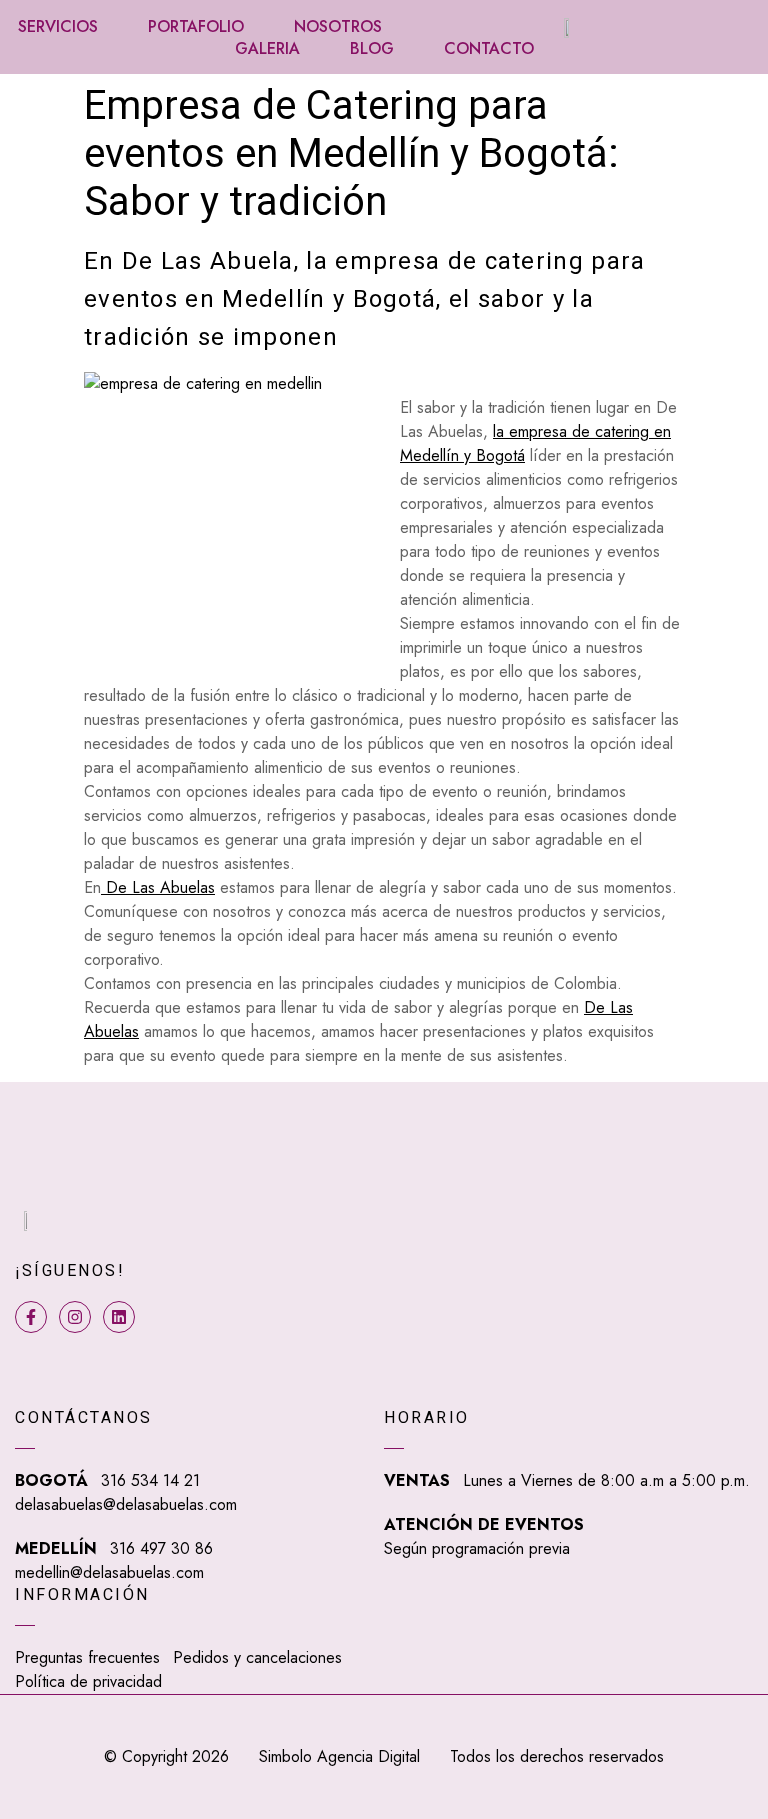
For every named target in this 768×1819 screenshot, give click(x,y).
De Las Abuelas (158, 887)
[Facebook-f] (31, 1317)
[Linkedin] (119, 1317)
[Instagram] (75, 1317)
